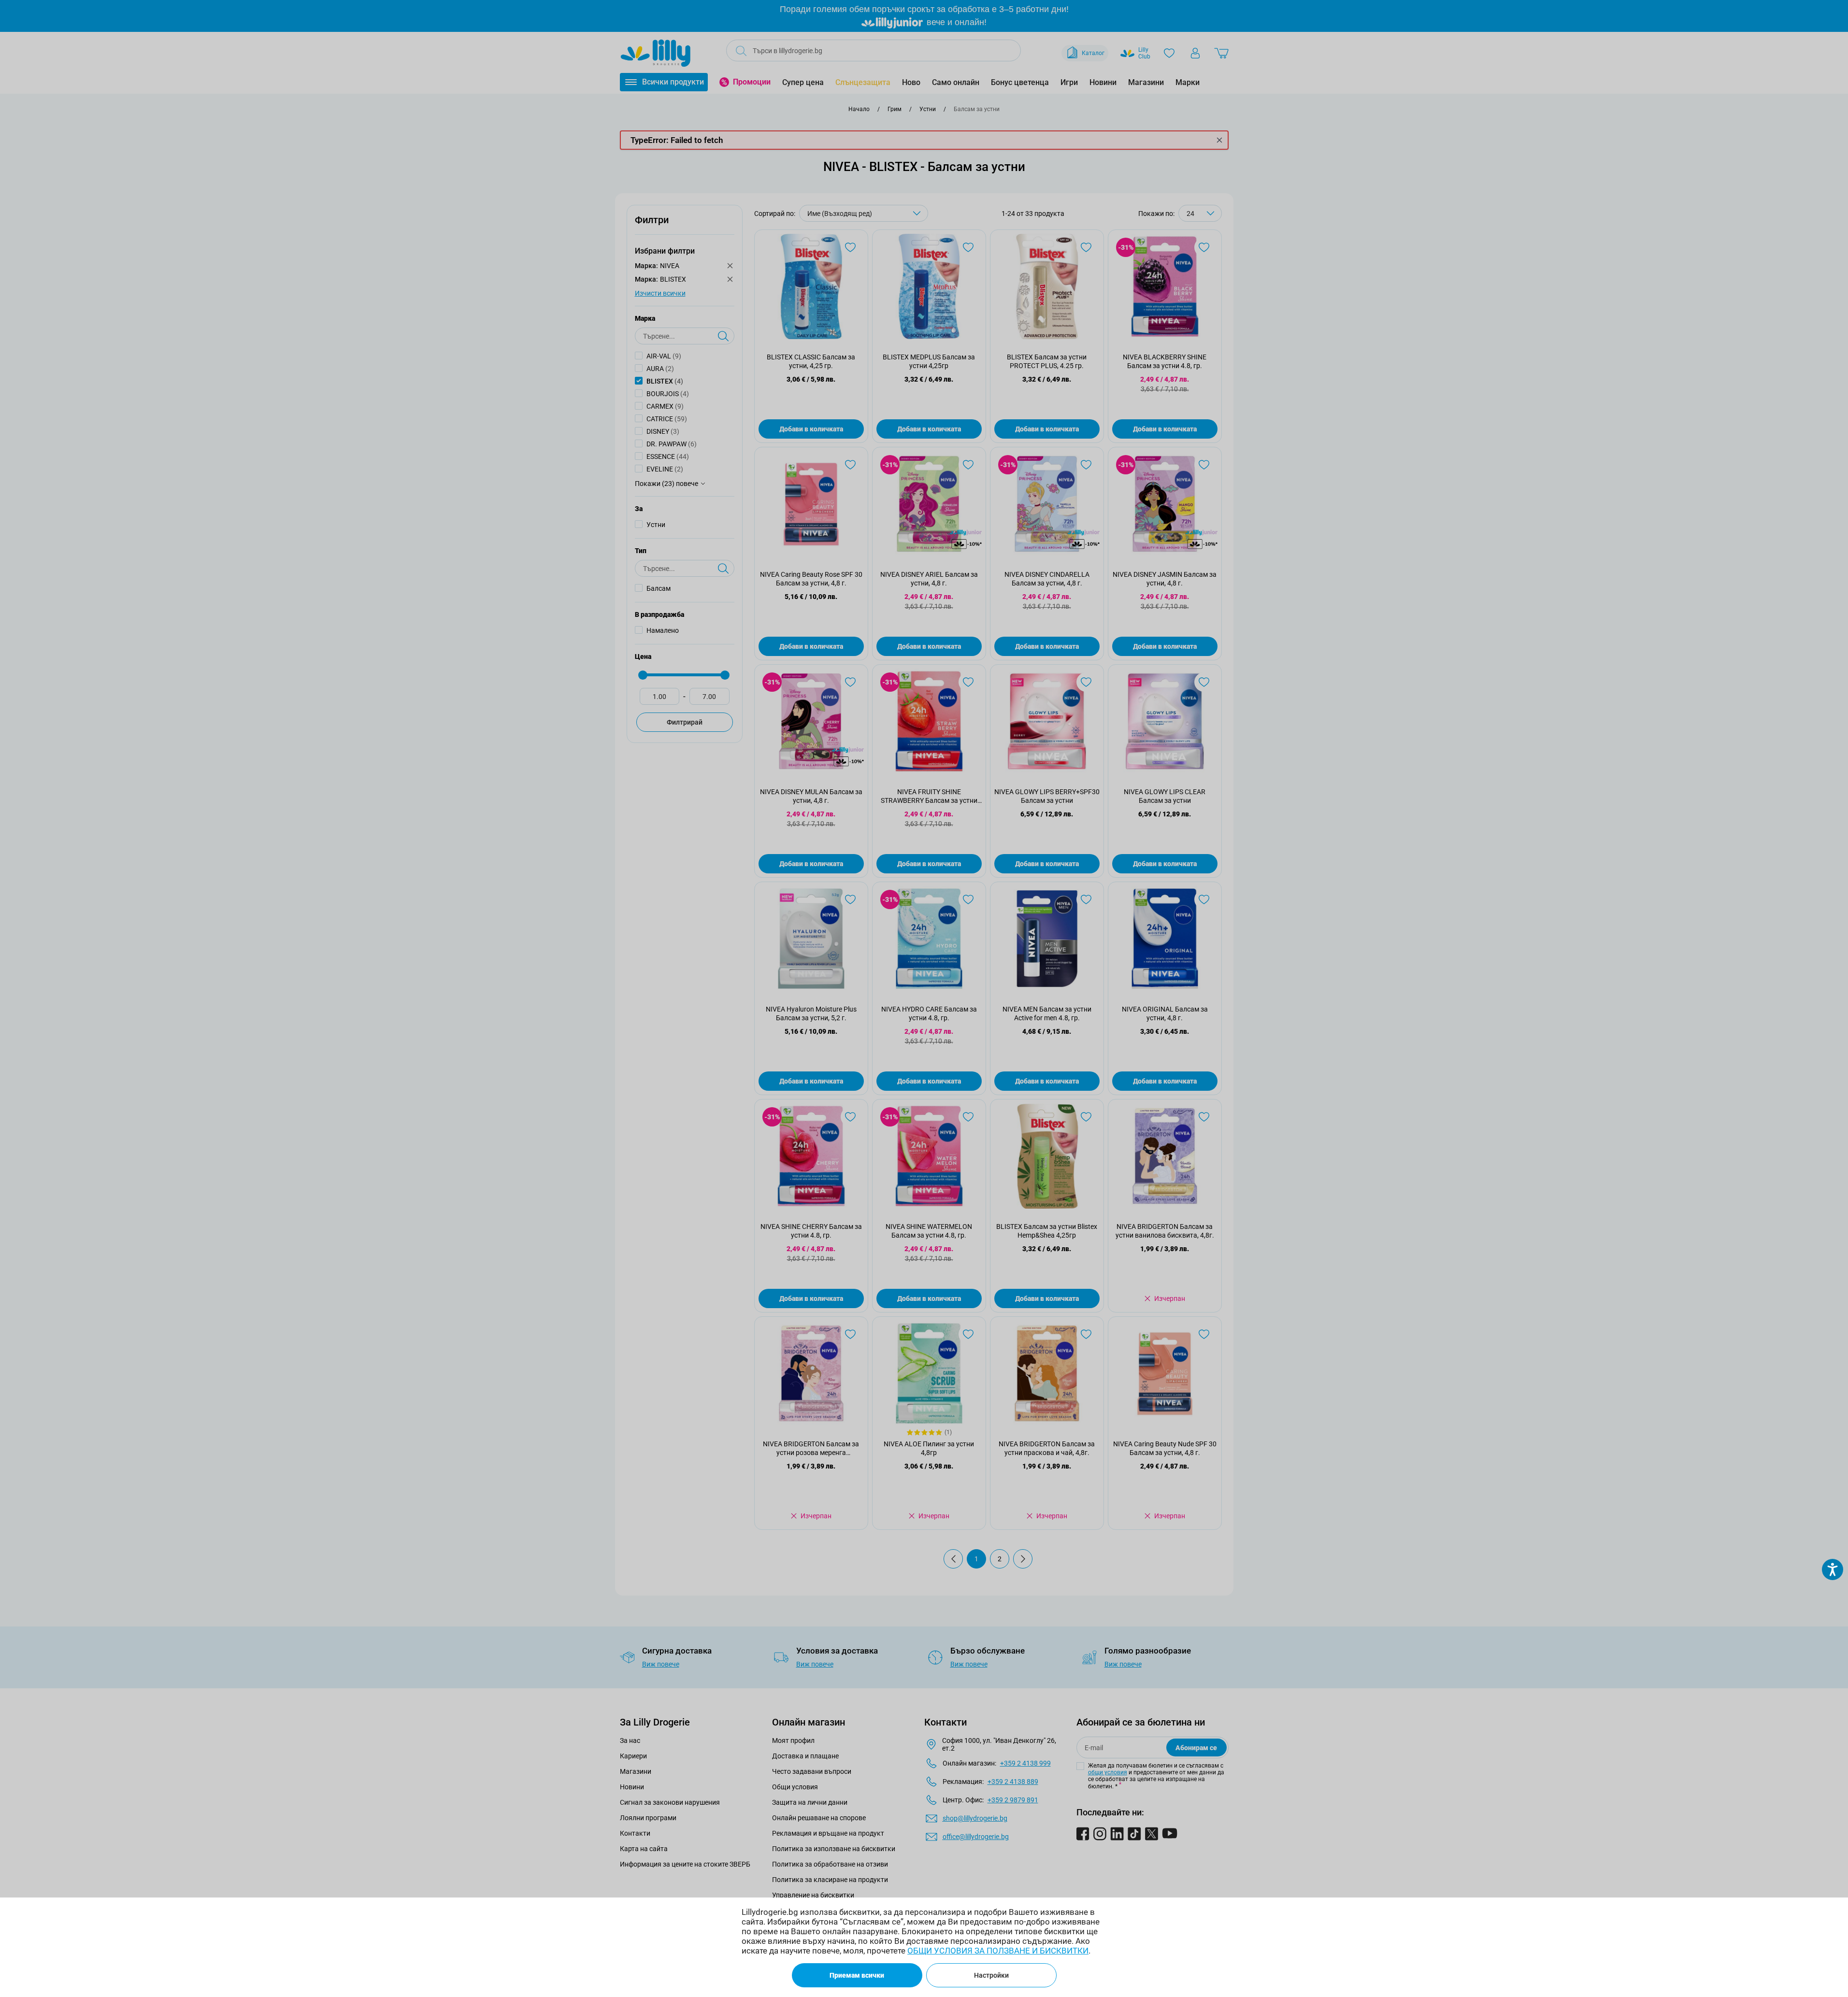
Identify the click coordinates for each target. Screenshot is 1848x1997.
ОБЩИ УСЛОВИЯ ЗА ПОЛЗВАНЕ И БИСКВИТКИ (998, 1951)
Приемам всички (857, 1975)
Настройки (991, 1975)
